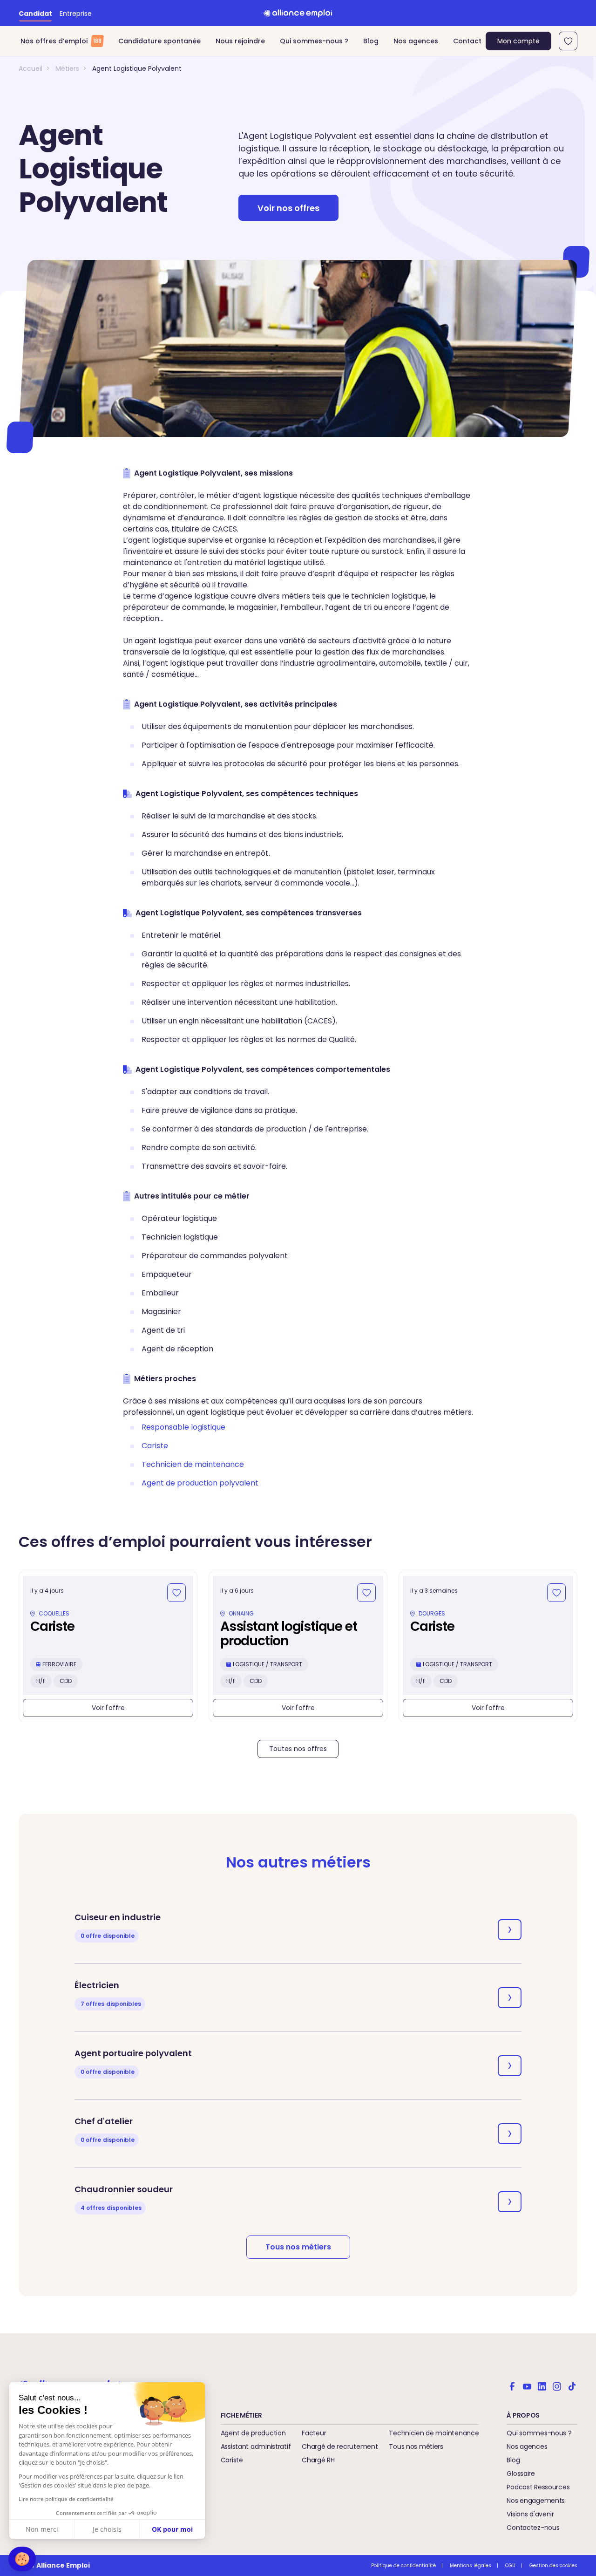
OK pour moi (172, 2529)
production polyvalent (200, 1483)
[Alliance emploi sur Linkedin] (542, 2385)
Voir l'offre (108, 1708)
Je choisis (107, 2529)
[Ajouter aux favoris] (176, 1593)
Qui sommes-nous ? (314, 41)
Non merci (42, 2529)
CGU (510, 2566)
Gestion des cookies (553, 2566)
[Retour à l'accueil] (298, 13)
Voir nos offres (288, 208)
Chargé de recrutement (340, 2447)
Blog (371, 41)
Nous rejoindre (240, 41)
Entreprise (76, 14)
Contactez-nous (533, 2528)
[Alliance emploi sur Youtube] (527, 2385)
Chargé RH (318, 2460)
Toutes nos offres (298, 1749)
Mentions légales (471, 2566)
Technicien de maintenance (434, 2433)
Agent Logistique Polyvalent (137, 68)
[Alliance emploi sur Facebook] (512, 2385)
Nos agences (416, 41)
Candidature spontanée (159, 41)
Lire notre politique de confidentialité (66, 2499)
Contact (467, 41)
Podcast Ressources (538, 2487)
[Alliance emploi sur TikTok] (572, 2385)
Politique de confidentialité (403, 2566)
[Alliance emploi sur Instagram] (557, 2385)
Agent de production (253, 2433)
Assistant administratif (256, 2447)
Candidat (35, 14)
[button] (22, 2559)
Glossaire (521, 2474)
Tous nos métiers (298, 2247)
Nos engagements (536, 2501)
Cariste (232, 2460)
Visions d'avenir (530, 2514)
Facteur (314, 2433)
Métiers (67, 68)
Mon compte (518, 41)
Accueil (30, 68)
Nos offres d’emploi (61, 41)
